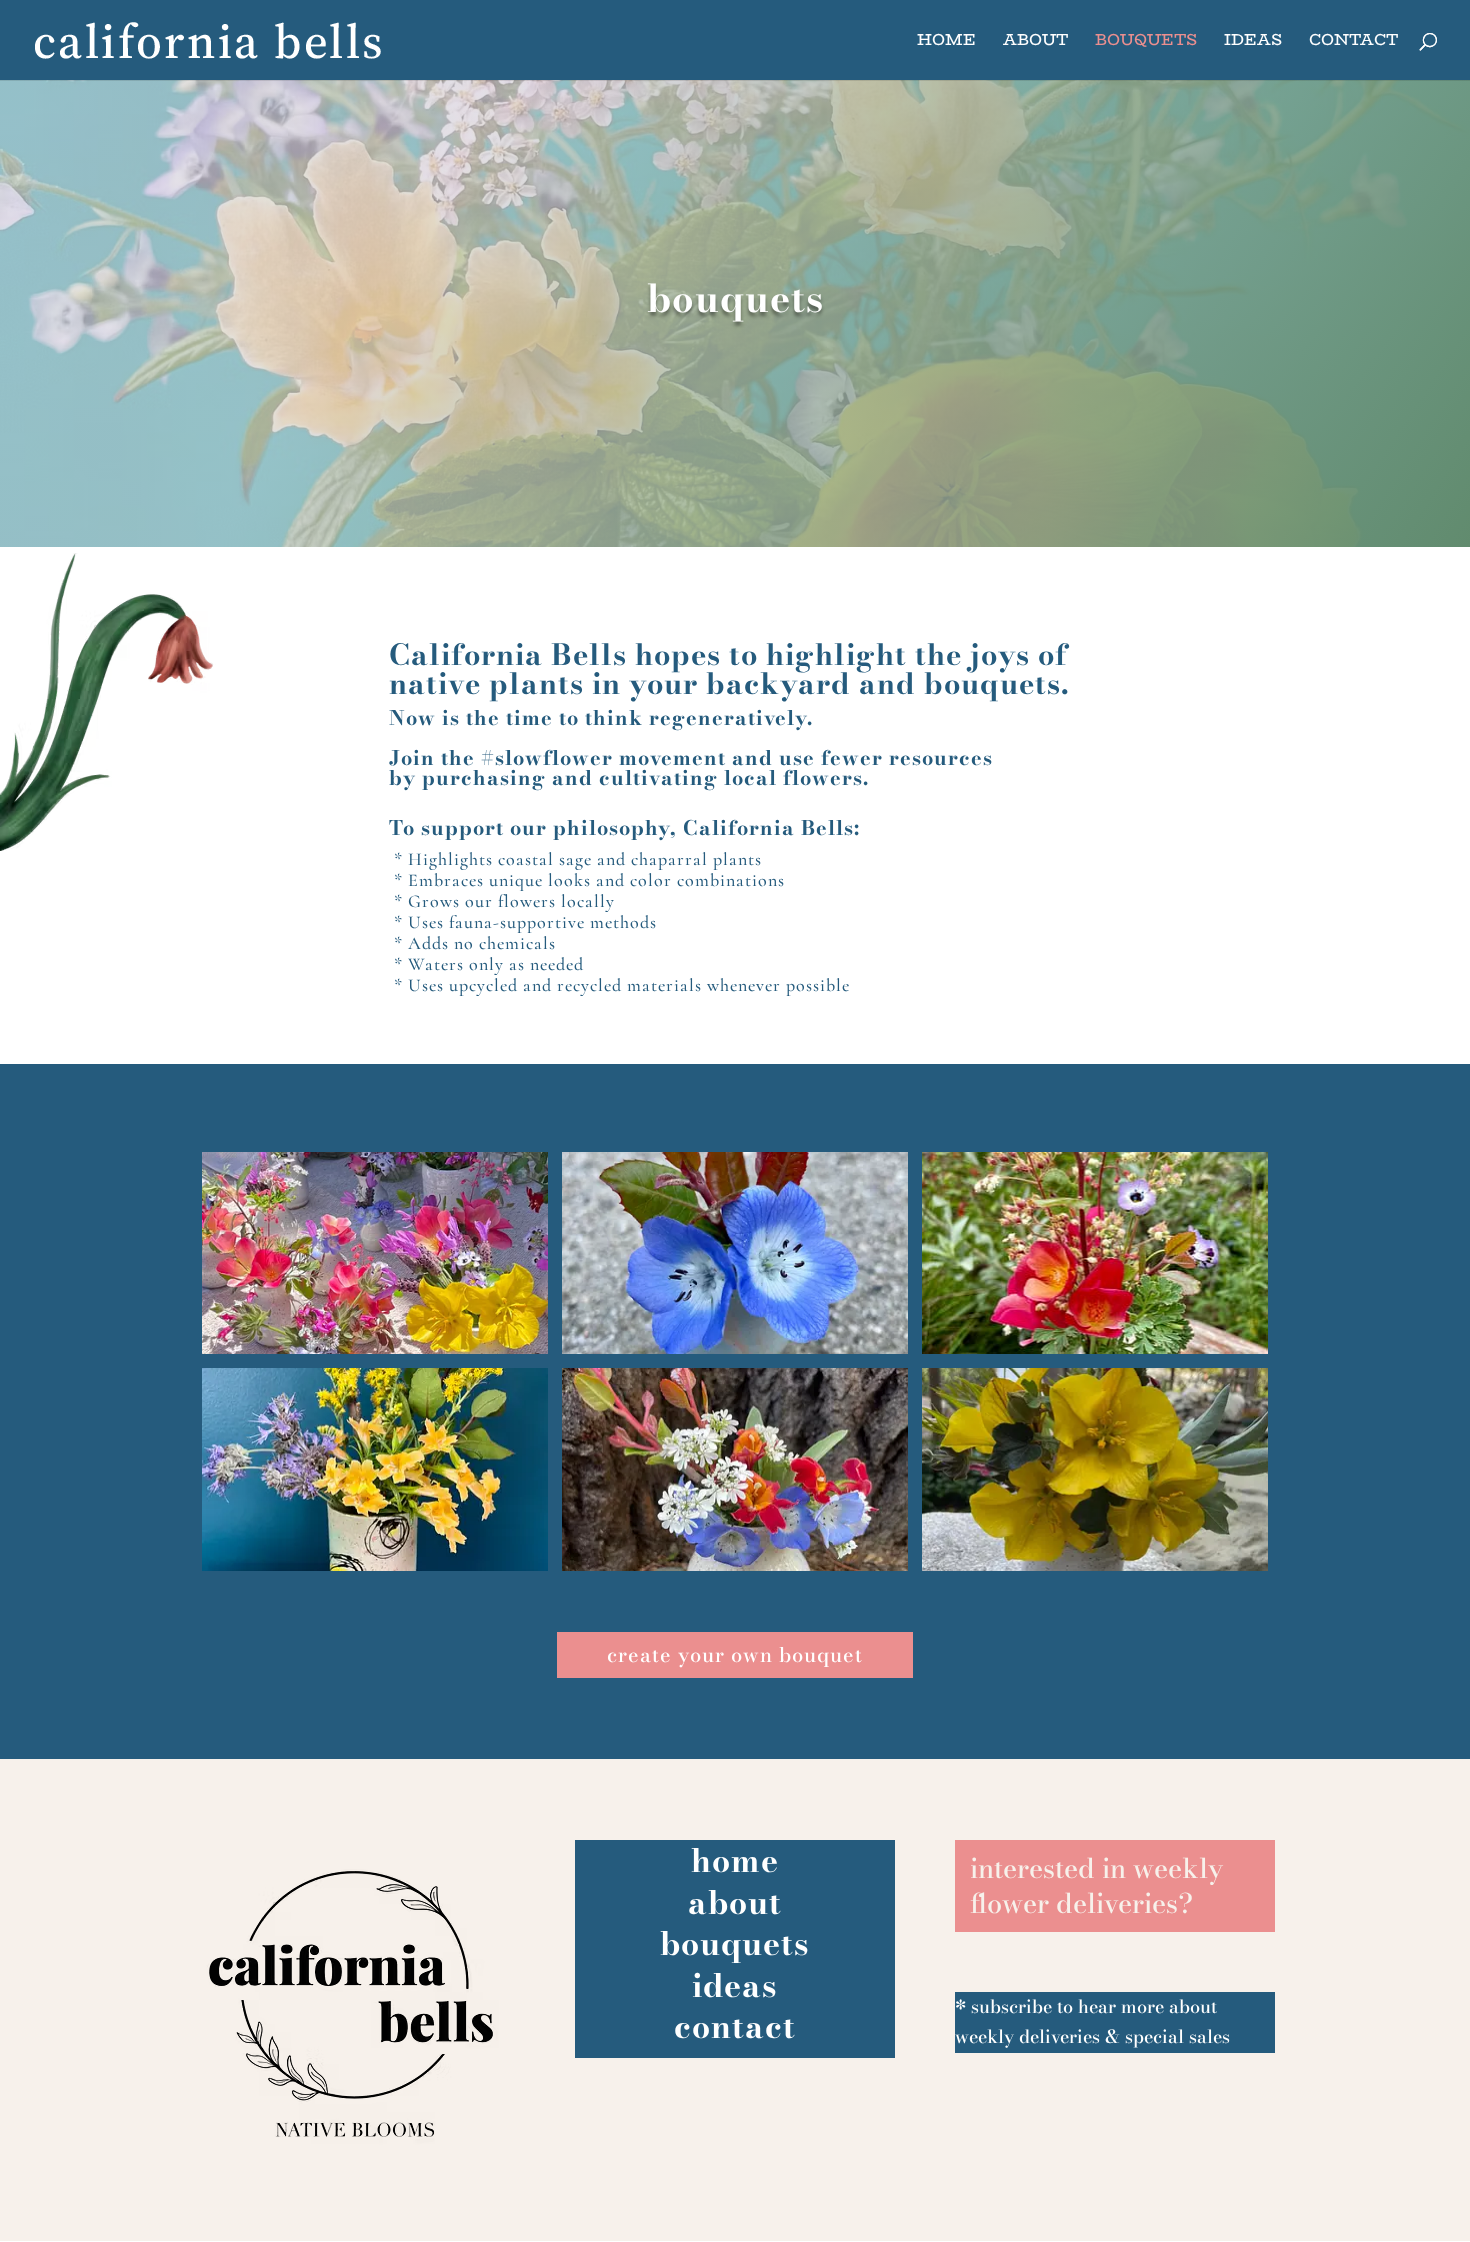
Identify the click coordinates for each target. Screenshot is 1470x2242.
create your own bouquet (735, 1654)
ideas (734, 1985)
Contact (1353, 42)
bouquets (734, 1943)
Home (946, 42)
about (735, 1902)
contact (735, 2026)
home (735, 1860)
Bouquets (1146, 42)
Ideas (1253, 42)
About (1035, 42)
